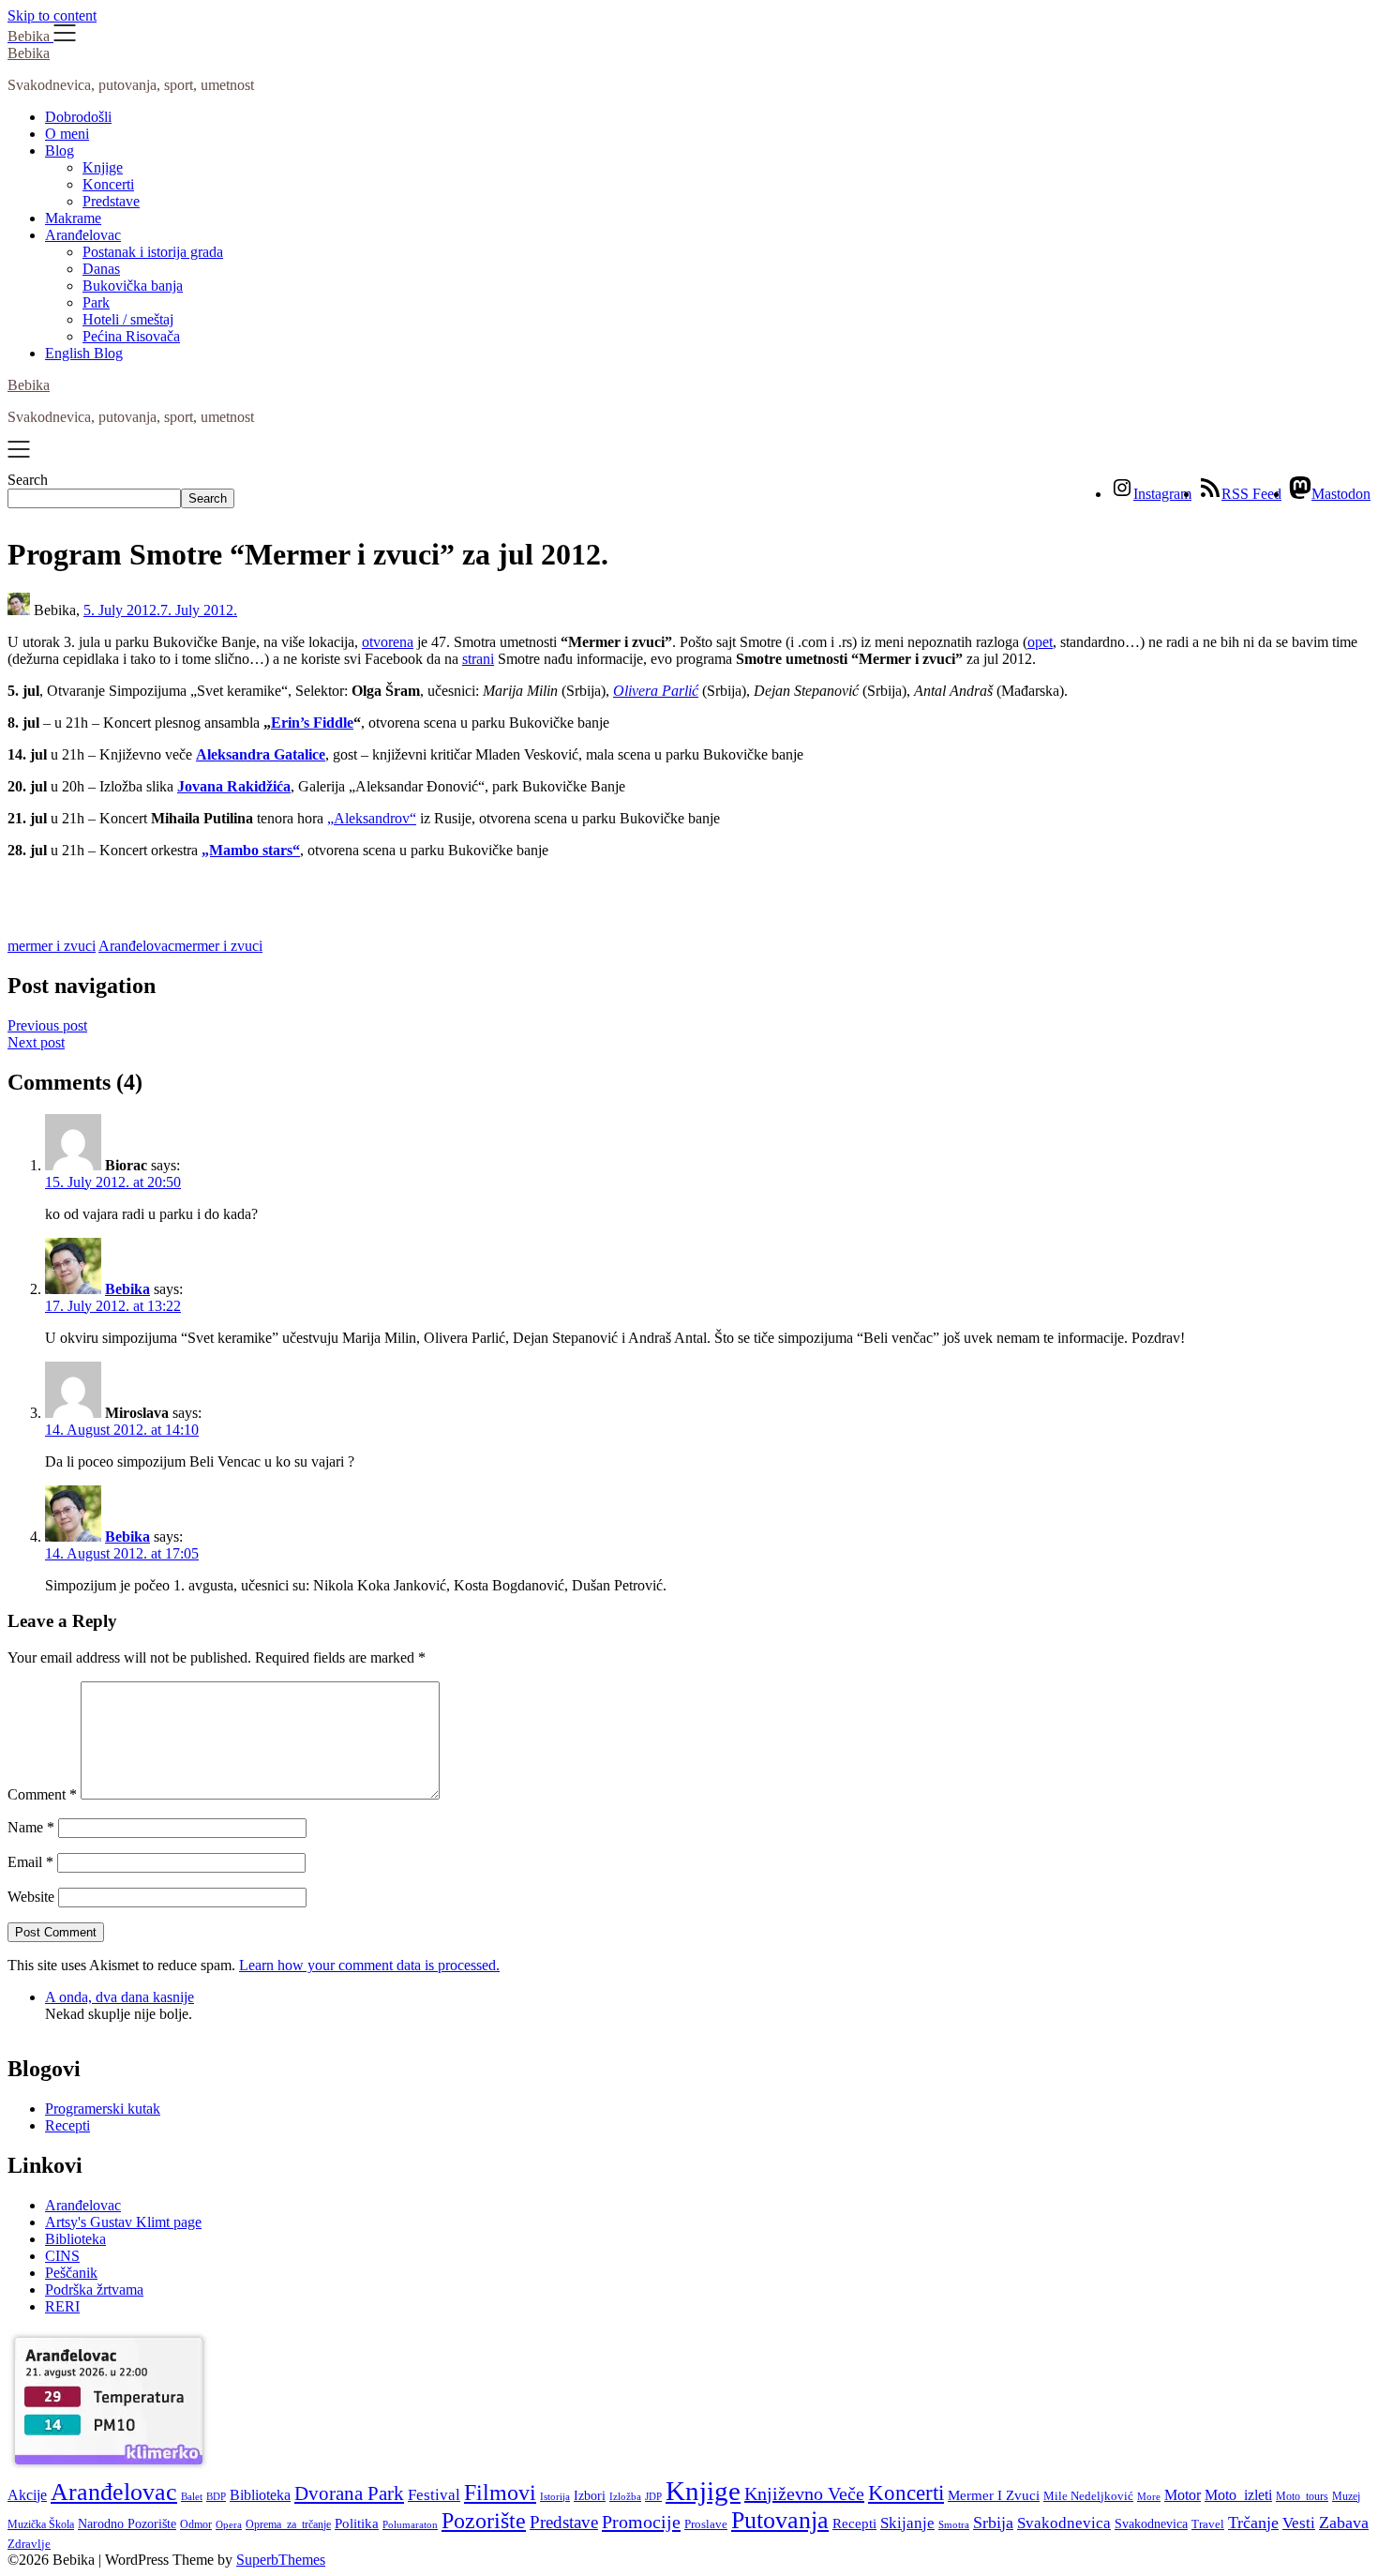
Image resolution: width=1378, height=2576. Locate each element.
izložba (625, 2496)
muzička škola (41, 2524)
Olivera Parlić (656, 691)
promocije (641, 2522)
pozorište (484, 2521)
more (1149, 2496)
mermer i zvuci (52, 946)
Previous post (47, 1025)
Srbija (993, 2523)
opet (1040, 642)
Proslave (706, 2524)
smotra (954, 2524)
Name (31, 1827)
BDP (216, 2496)
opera (229, 2525)
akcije (27, 2495)
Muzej (1346, 2496)
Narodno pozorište (127, 2523)
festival (434, 2495)
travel (1208, 2524)
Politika (357, 2523)
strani (478, 659)
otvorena (388, 642)
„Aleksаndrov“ (372, 818)
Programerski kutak (103, 2109)
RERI (62, 2306)
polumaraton (410, 2524)
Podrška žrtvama (94, 2290)
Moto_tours (1302, 2496)
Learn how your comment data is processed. (369, 1965)
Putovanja (780, 2520)
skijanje (907, 2523)
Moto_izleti (1238, 2495)
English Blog (84, 353)
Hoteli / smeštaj (128, 319)
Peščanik (71, 2273)
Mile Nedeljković (1088, 2496)
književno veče (804, 2493)
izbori (590, 2495)
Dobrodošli (78, 117)
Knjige (103, 167)
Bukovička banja (133, 286)
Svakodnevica (1064, 2523)
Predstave (111, 201)
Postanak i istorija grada (153, 252)
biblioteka (260, 2495)
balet (192, 2497)
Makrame (73, 218)
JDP (653, 2496)
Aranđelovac (83, 235)
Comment (42, 1794)
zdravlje (29, 2544)
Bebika (29, 53)
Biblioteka (75, 2239)
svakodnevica (1151, 2523)
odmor (196, 2524)
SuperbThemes (281, 2560)
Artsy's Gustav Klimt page (123, 2222)
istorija (555, 2496)
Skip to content (52, 15)
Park (96, 302)
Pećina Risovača (131, 336)
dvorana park (349, 2493)
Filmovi (500, 2492)
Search (28, 480)
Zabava (1344, 2523)
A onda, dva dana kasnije (120, 1997)
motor (1183, 2495)
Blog (60, 151)
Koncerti (108, 184)
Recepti (67, 2125)
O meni (67, 134)
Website (31, 1897)
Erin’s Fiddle (312, 723)
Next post (36, 1042)
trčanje (1253, 2523)
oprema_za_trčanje (288, 2524)
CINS (62, 2256)
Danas (101, 269)
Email (30, 1862)
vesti (1299, 2523)
